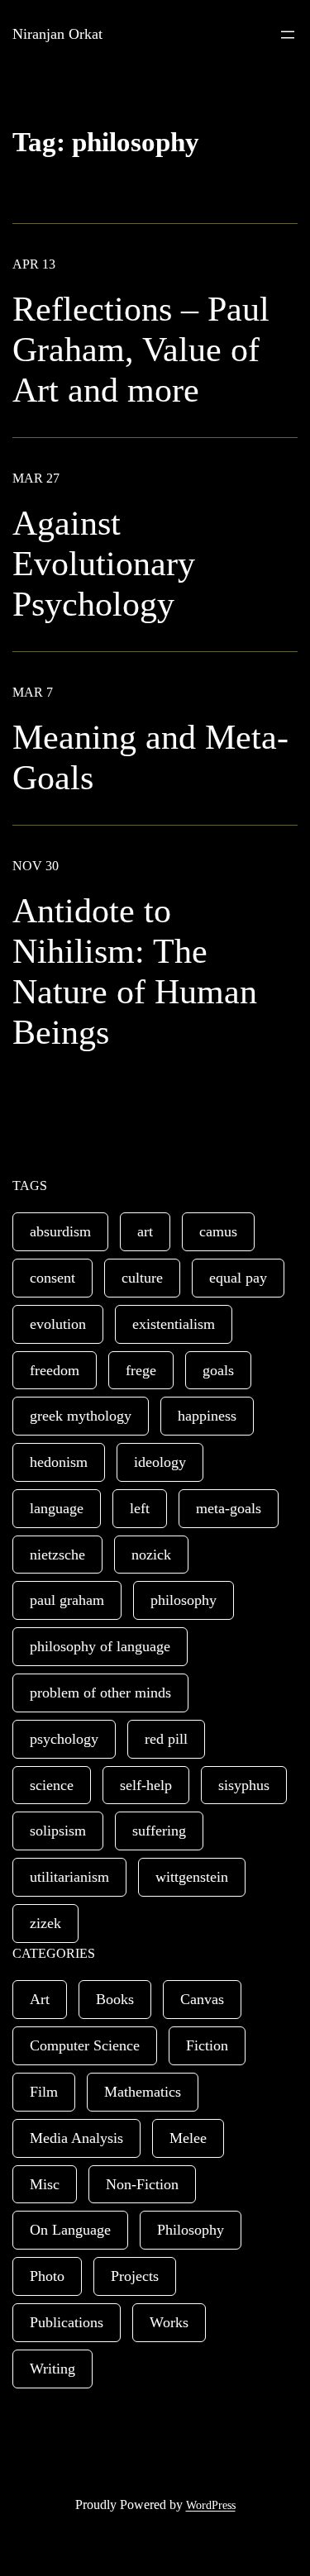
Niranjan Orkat (57, 34)
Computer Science (85, 2045)
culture (142, 1278)
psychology (64, 1739)
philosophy (184, 1600)
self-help (146, 1785)
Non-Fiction (142, 2184)
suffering (159, 1831)
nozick (151, 1555)
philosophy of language (100, 1646)
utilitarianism (69, 1877)
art (145, 1231)
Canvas (202, 1999)
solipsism (58, 1831)
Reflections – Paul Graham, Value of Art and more (141, 350)
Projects (135, 2276)
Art (40, 1999)
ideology (160, 1462)
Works (169, 2322)
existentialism (174, 1324)
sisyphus (244, 1785)
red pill (166, 1739)
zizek (45, 1923)
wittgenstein (192, 1877)
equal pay (238, 1278)
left (140, 1508)
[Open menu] (288, 35)
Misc (45, 2184)
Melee (188, 2138)
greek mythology (81, 1416)
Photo (47, 2276)
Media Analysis (76, 2138)
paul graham (67, 1600)
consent (52, 1278)
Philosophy (191, 2230)
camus (218, 1231)
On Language (70, 2230)
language (57, 1508)
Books (115, 1999)
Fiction (207, 2045)
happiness (207, 1416)
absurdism (60, 1231)
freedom (55, 1370)
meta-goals (229, 1508)
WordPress (211, 2505)
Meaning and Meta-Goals (150, 757)
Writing (52, 2369)
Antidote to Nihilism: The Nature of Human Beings (135, 971)
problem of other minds (100, 1693)
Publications (67, 2322)
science (52, 1785)
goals (218, 1370)
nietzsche (57, 1555)
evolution (58, 1324)
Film (44, 2092)
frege (141, 1370)
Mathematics (143, 2092)
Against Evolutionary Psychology (104, 564)
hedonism (59, 1462)
